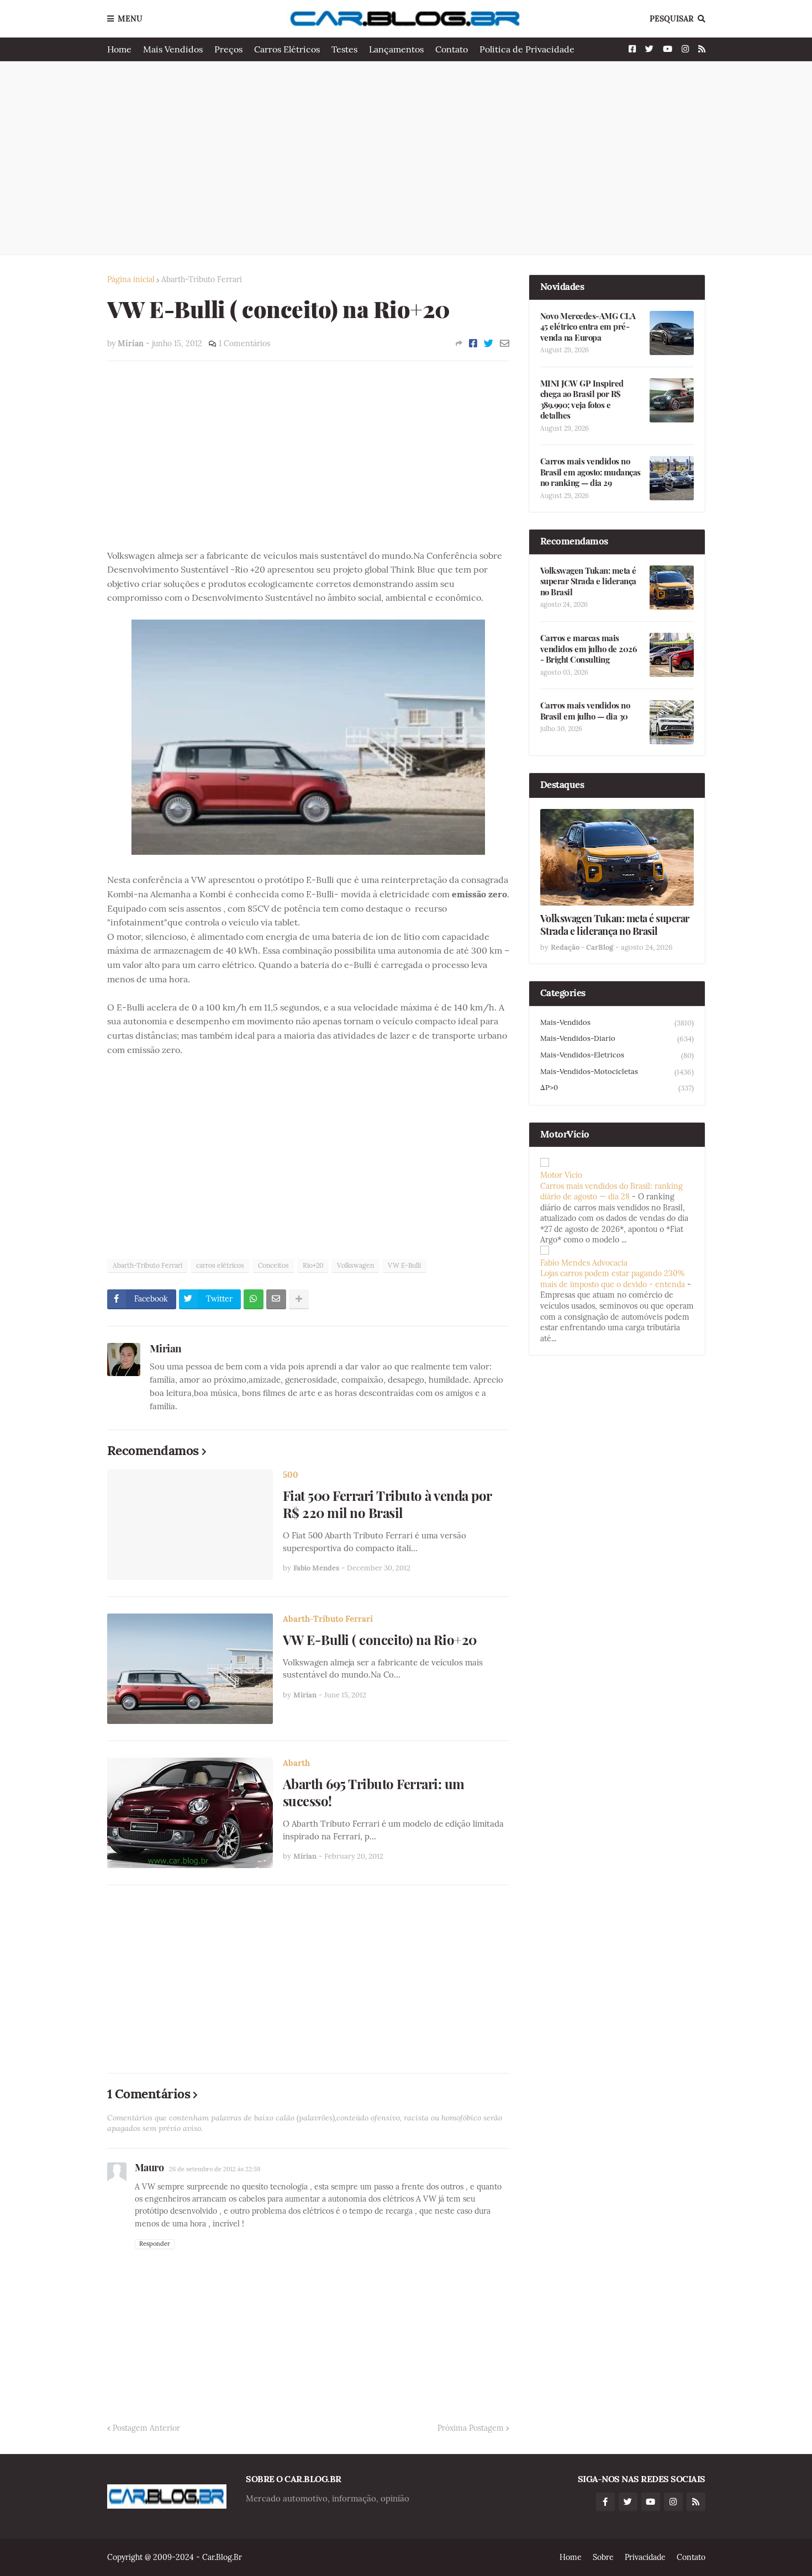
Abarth (296, 1763)
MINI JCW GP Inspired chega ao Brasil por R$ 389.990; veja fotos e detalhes (582, 400)
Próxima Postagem (471, 2428)
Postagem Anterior (146, 2428)
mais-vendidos (617, 1023)
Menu (130, 19)
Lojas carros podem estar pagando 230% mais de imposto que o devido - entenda (613, 1279)
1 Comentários (244, 343)
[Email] (505, 343)
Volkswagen (355, 1265)
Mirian (166, 1348)
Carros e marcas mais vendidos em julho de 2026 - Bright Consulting (589, 649)
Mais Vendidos (173, 49)
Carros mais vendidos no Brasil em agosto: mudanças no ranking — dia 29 (590, 472)
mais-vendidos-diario (617, 1039)
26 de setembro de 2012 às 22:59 (215, 2169)
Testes (344, 49)
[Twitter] (489, 343)
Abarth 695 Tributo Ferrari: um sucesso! (374, 1792)
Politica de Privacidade (527, 49)
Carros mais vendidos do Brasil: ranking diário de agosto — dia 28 (611, 1192)
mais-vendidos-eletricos (617, 1055)
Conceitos (273, 1265)
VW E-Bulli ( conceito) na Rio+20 (380, 1640)
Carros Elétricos (287, 49)
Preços (228, 49)
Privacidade (645, 2557)
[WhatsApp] (254, 1299)
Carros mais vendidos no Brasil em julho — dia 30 (585, 711)
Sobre (603, 2557)
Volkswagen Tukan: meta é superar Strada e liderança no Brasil (588, 581)
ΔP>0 (617, 1088)
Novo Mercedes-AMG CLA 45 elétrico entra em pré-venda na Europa (588, 327)
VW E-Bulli (404, 1265)
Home (119, 49)
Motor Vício (561, 1175)
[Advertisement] (406, 158)
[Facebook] (473, 343)
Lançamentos (396, 49)
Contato (452, 49)
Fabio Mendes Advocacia (584, 1263)
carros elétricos (220, 1265)
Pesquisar (672, 19)
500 (291, 1475)
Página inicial (131, 279)
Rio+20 (313, 1265)
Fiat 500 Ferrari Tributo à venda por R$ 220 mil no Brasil (387, 1504)
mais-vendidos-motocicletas (617, 1072)
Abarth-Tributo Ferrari (202, 279)
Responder (155, 2244)
